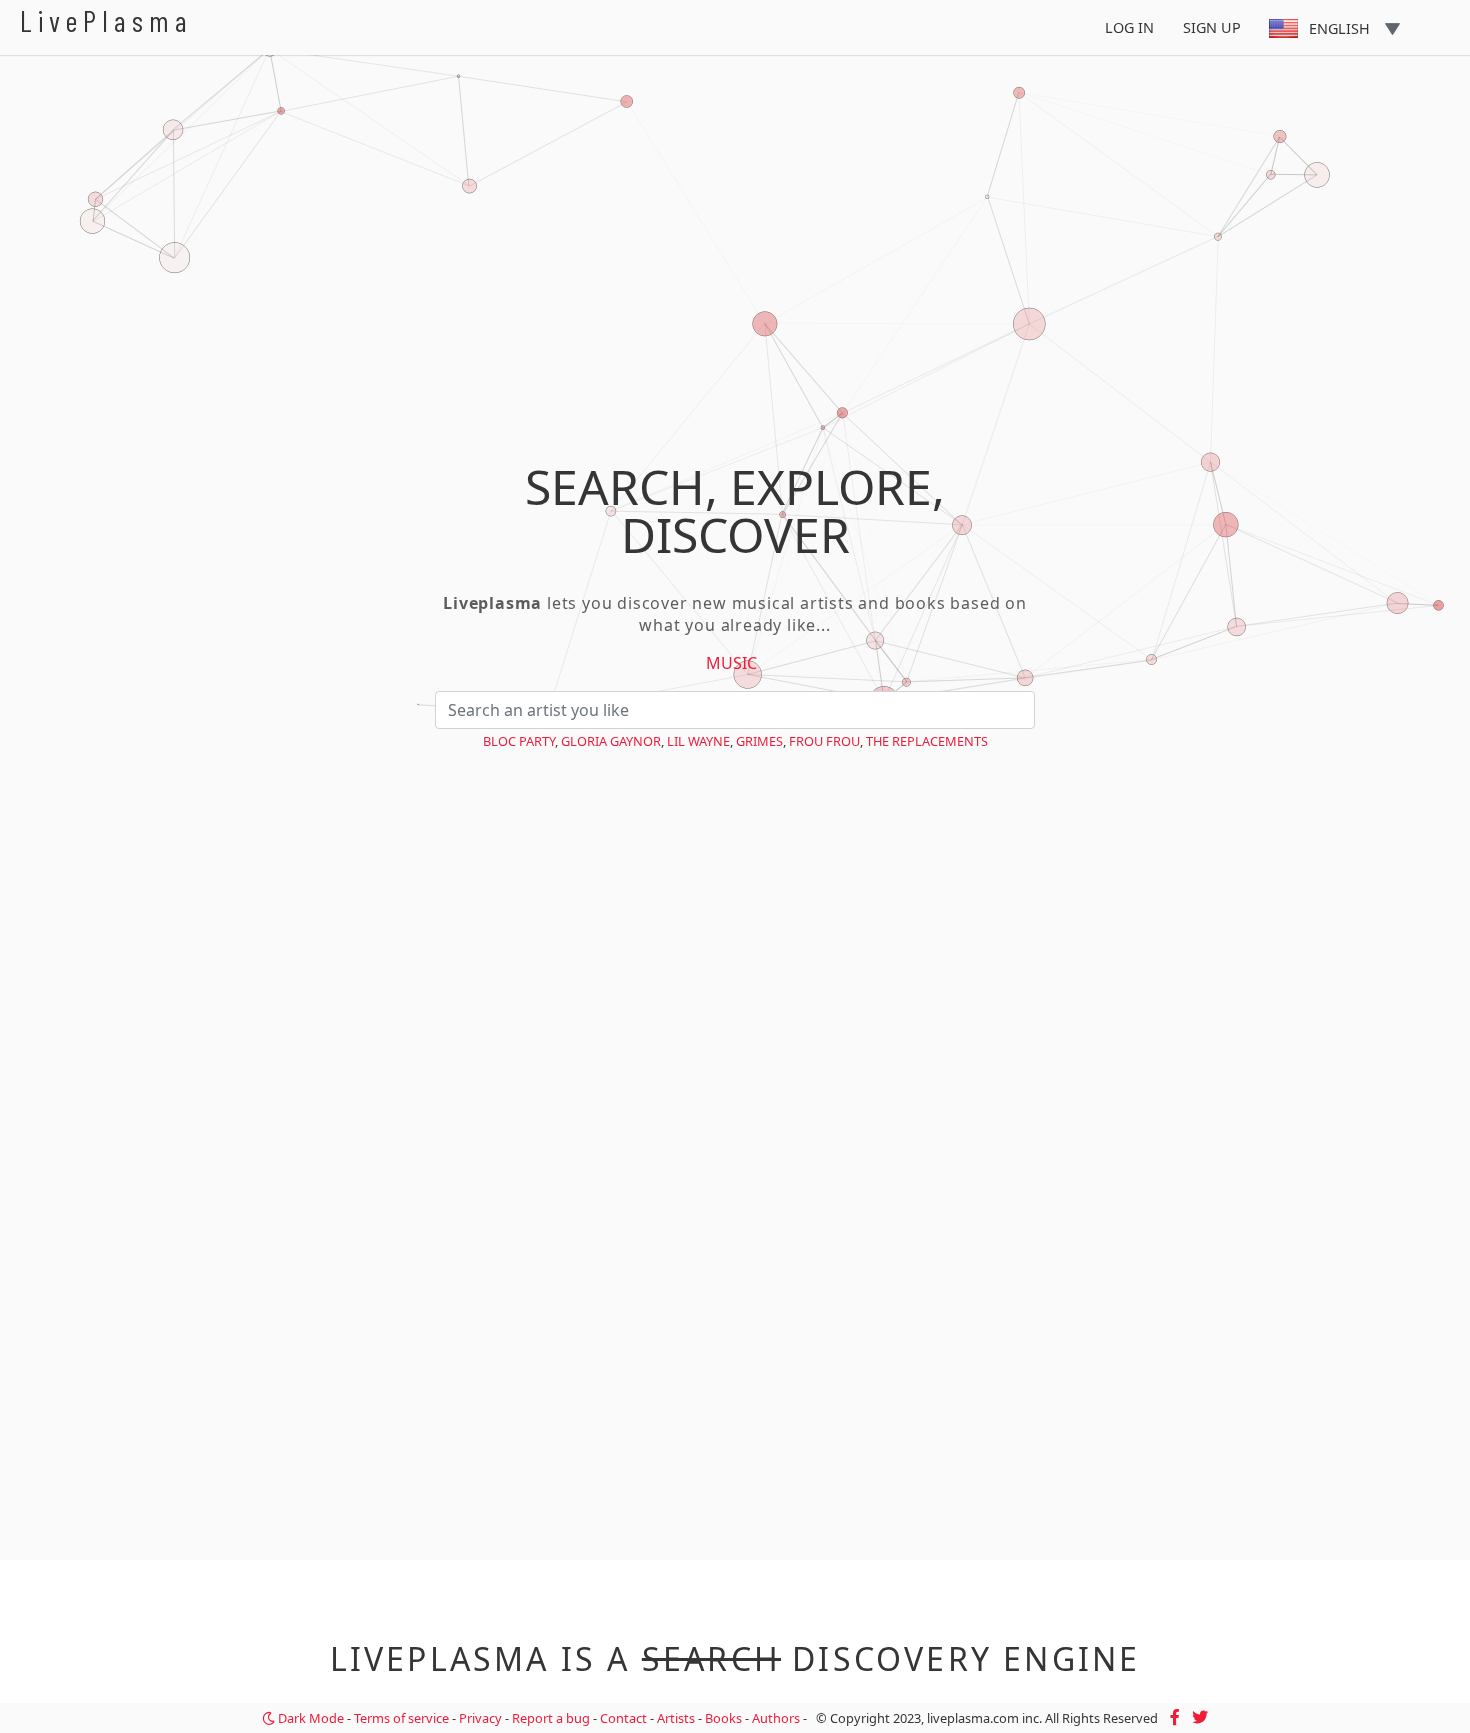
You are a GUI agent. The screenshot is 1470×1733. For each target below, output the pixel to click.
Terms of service (401, 1718)
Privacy (480, 1718)
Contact (623, 1718)
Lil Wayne (698, 741)
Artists (676, 1718)
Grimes (759, 741)
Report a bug (551, 1718)
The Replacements (927, 741)
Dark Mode (309, 1718)
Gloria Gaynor (611, 741)
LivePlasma (106, 20)
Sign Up (1212, 27)
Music (731, 663)
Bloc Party (519, 741)
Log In (1129, 27)
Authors (776, 1718)
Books (723, 1718)
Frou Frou (824, 741)
